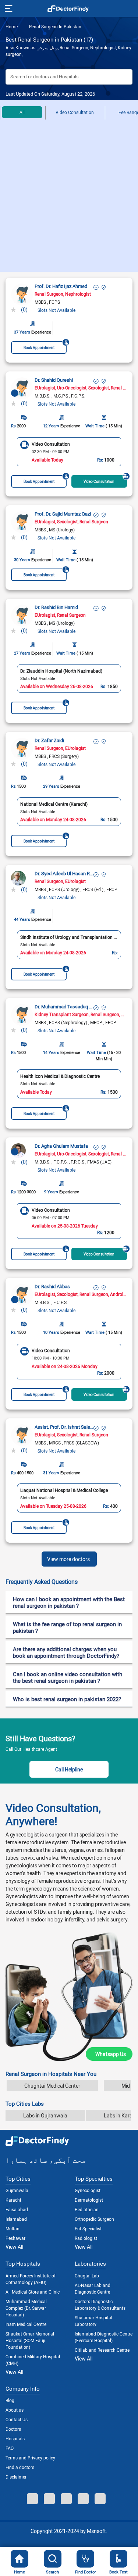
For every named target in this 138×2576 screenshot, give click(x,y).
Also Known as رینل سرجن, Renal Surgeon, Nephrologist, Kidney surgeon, (68, 51)
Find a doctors (20, 2467)
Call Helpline (69, 1769)
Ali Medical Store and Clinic (33, 2292)
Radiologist (86, 2238)
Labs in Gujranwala (45, 2115)
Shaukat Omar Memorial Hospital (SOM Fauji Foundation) (30, 2340)
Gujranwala (17, 2190)
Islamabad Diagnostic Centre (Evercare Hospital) (104, 2337)
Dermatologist (89, 2200)
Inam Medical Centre (26, 2324)
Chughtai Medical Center (52, 2086)
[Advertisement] (69, 199)
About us (15, 2410)
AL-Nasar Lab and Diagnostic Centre (93, 2288)
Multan (13, 2228)
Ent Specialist (88, 2228)
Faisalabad (17, 2209)
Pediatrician (87, 2209)
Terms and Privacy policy (30, 2458)
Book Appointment (39, 348)
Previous (13, 452)
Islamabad (16, 2219)
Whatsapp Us (111, 2054)
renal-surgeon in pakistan (55, 26)
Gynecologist (88, 2190)
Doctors (13, 2429)
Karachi (13, 2200)
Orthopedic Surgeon (94, 2219)
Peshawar (15, 2238)
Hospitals (15, 2438)
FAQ (10, 2448)
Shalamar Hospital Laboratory (93, 2321)
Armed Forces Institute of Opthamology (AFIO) (31, 2279)
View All (14, 2247)
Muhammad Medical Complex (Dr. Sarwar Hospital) (26, 2308)
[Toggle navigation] (8, 8)
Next (125, 452)
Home (12, 26)
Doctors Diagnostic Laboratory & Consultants (100, 2305)
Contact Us (17, 2419)
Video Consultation (75, 112)
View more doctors (68, 1559)
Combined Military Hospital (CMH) (33, 2360)
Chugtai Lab (87, 2276)
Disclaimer (16, 2477)
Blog (10, 2400)
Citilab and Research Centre (102, 2350)
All (22, 112)
